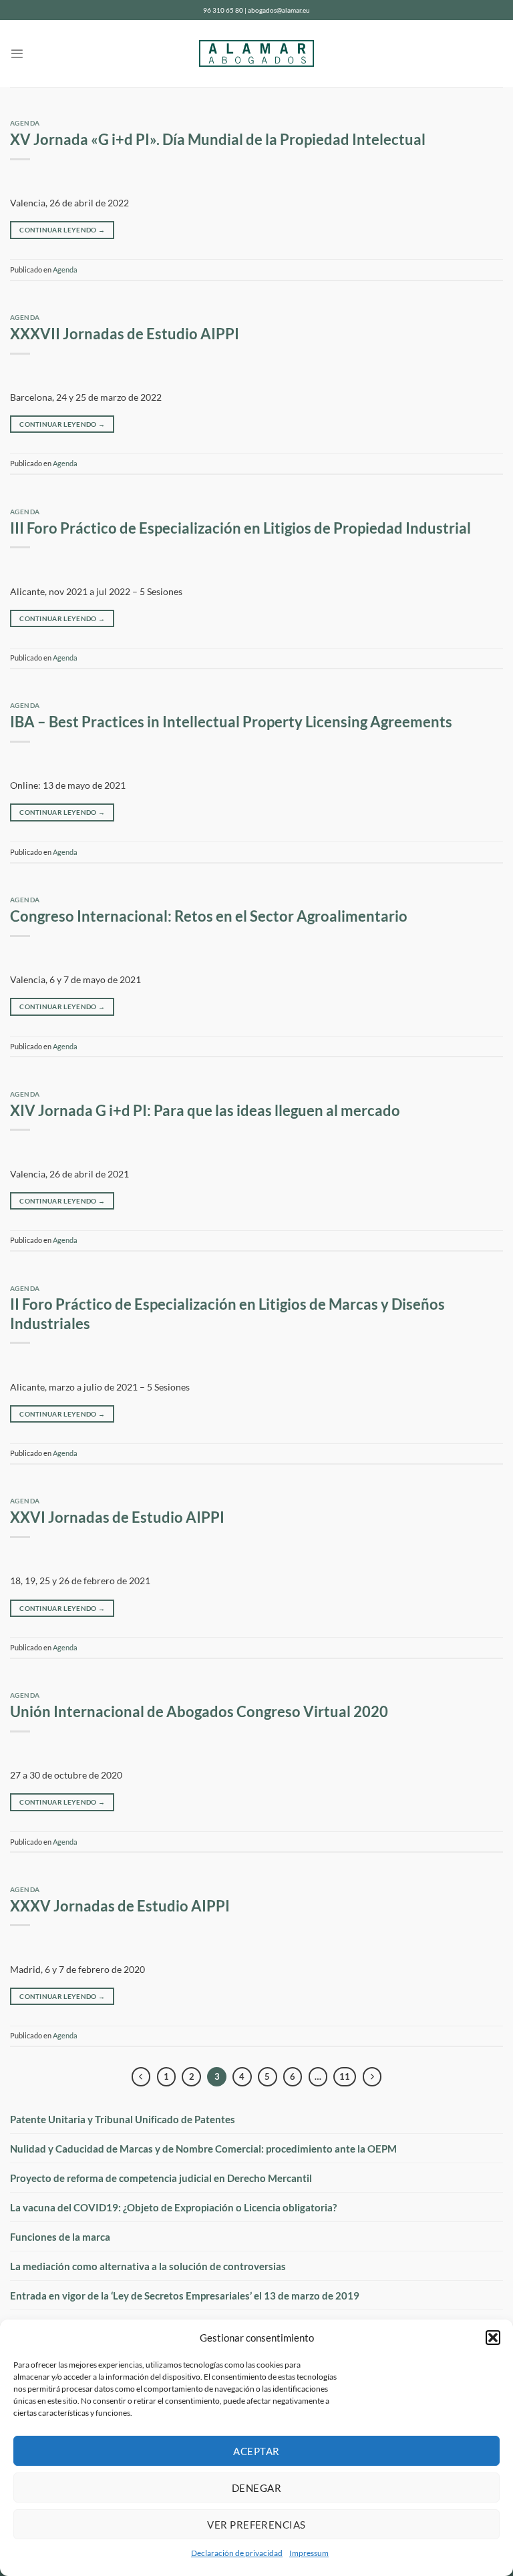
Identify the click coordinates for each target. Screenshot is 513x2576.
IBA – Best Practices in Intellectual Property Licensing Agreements (231, 722)
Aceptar (256, 2451)
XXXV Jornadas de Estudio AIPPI (120, 1906)
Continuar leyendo (62, 230)
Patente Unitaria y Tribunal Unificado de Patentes (123, 2119)
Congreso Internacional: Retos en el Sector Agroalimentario (209, 916)
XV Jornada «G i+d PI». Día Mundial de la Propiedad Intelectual (218, 140)
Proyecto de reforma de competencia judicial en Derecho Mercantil (161, 2178)
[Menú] (17, 54)
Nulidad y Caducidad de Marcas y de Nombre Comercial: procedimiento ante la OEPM (203, 2149)
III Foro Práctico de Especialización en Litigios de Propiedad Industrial (240, 528)
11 (345, 2076)
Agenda (25, 123)
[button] (493, 2338)
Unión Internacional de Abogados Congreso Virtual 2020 (199, 1712)
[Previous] (141, 2077)
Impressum (309, 2553)
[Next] (372, 2077)
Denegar (256, 2488)
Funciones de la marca (60, 2237)
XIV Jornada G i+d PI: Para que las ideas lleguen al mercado (205, 1111)
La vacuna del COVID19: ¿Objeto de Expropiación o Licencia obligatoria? (173, 2207)
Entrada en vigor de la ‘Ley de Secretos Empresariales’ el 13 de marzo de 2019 (185, 2295)
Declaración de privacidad (237, 2553)
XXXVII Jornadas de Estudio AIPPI (125, 334)
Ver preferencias (256, 2525)
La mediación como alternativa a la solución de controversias (148, 2266)
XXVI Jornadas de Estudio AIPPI (117, 1517)
